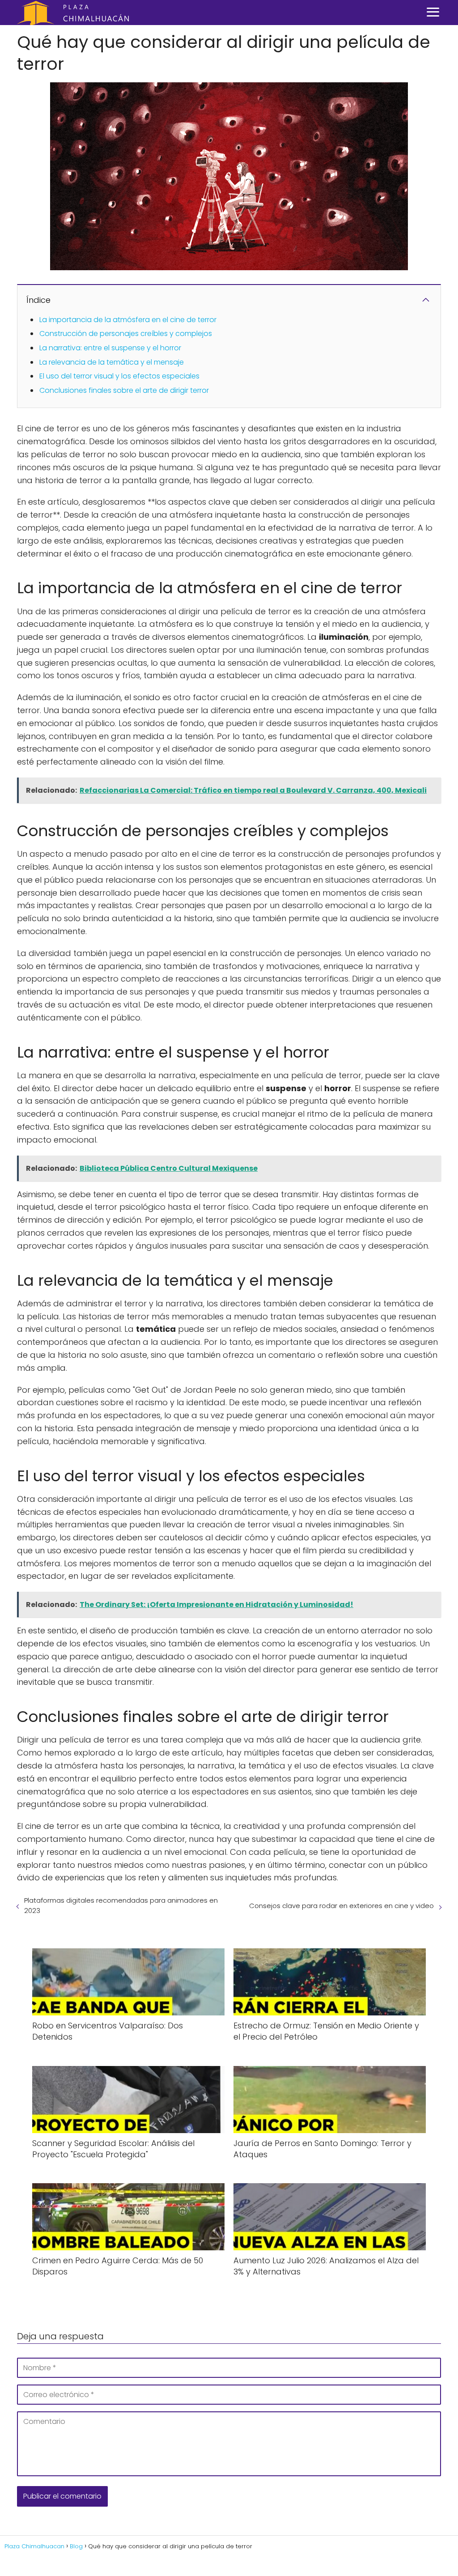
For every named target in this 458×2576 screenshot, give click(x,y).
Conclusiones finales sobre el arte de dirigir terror (124, 390)
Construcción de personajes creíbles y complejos (126, 334)
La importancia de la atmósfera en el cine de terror (128, 320)
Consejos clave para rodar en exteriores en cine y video (341, 1906)
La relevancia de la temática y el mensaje (112, 362)
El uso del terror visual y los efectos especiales (119, 376)
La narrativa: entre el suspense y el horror (110, 348)
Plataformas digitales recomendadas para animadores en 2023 (121, 1905)
